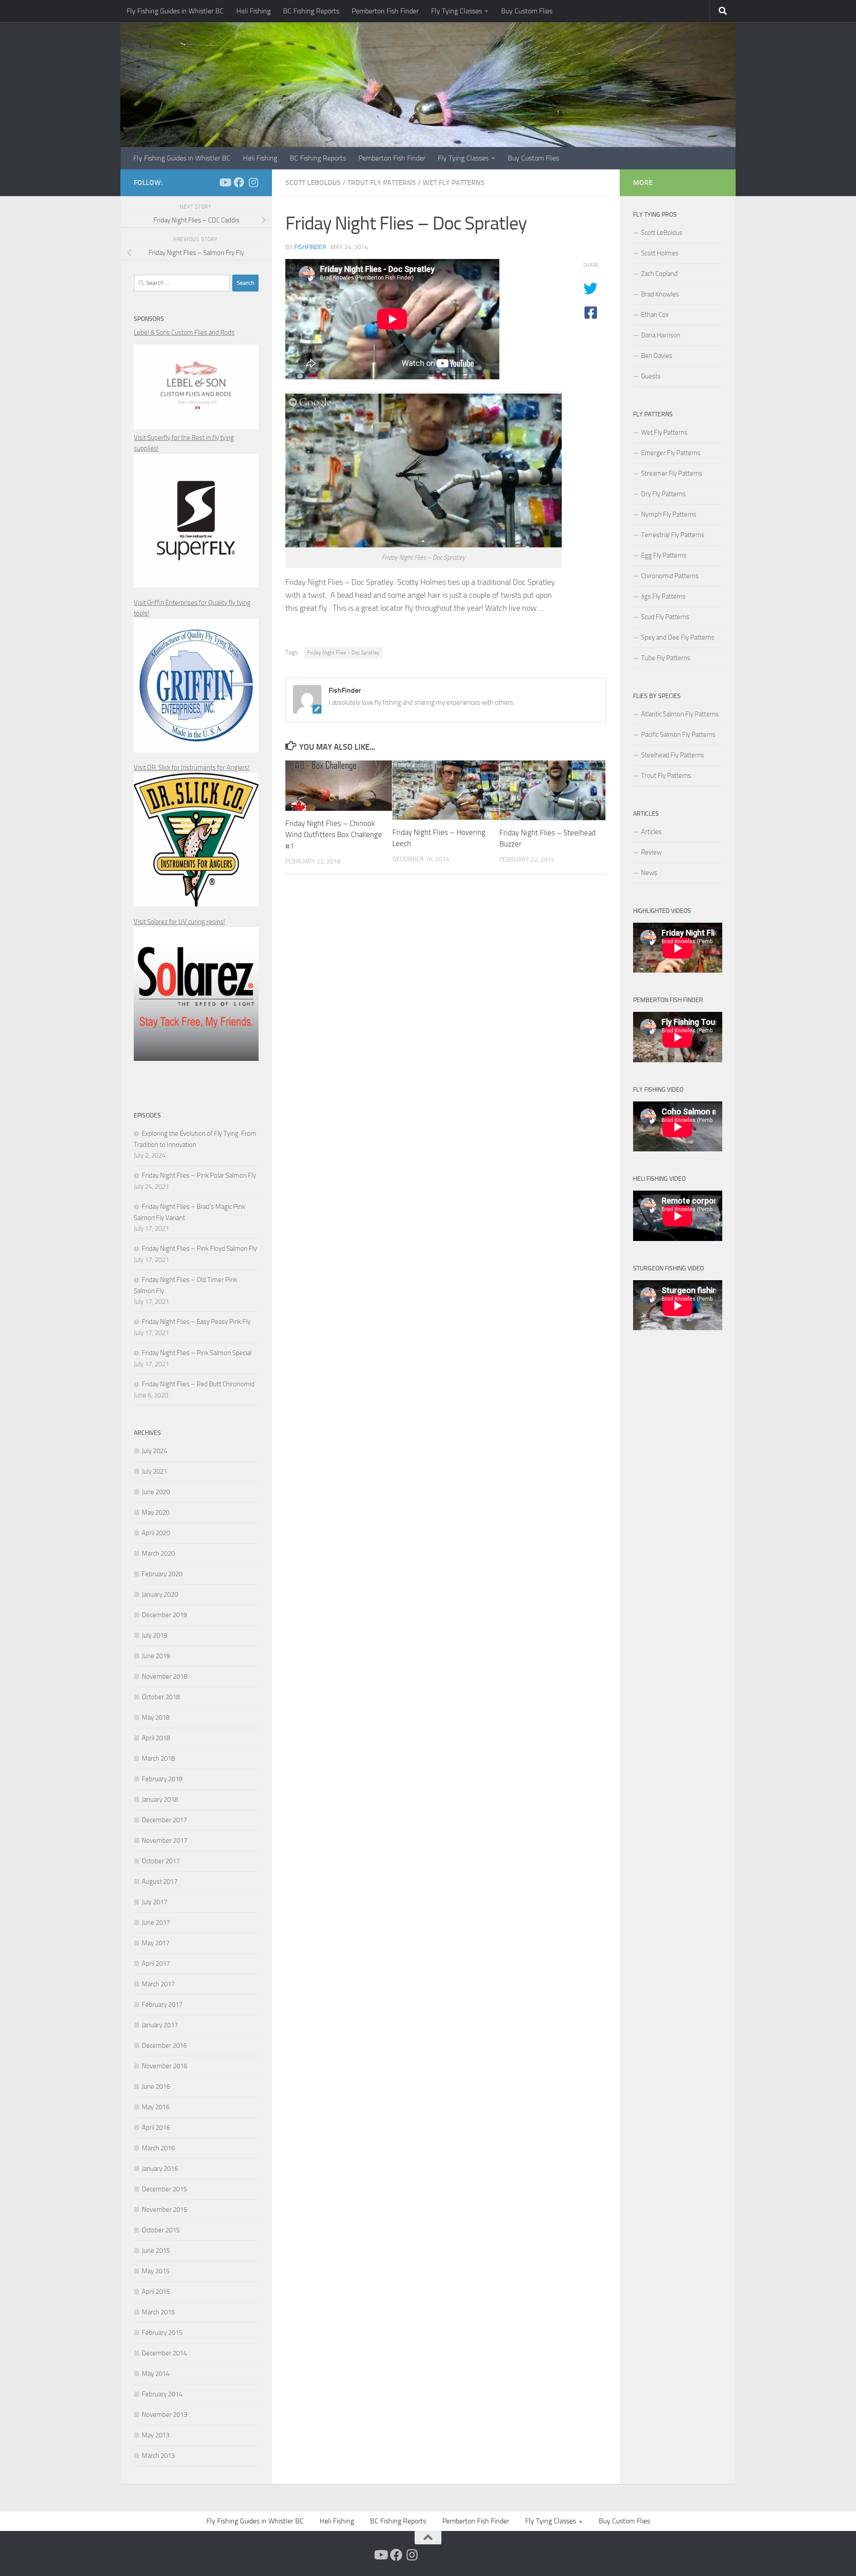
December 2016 (164, 2046)
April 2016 (156, 2128)
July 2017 (154, 1902)
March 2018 (158, 1758)
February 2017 (162, 2005)
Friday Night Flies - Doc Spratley (343, 653)
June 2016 (156, 2087)
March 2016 (158, 2148)
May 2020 (156, 1512)
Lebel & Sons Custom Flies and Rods (184, 333)
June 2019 (156, 1656)
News (649, 873)
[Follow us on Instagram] (253, 182)
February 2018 (162, 1779)
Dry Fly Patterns (663, 494)
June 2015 (156, 2251)
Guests (651, 376)
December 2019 (164, 1615)
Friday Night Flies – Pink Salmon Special (197, 1353)
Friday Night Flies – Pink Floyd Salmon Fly (199, 1249)
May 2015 (156, 2271)
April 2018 (156, 1738)
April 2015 (156, 2292)
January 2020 (160, 1594)
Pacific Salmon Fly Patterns (678, 735)
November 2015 (165, 2210)
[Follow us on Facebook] (239, 182)
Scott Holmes (660, 253)
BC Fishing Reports (311, 11)
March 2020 (158, 1553)
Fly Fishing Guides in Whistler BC (175, 11)
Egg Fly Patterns (664, 555)
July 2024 (154, 1451)
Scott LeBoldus (313, 183)
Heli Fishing (253, 11)
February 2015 (162, 2333)
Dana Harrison (661, 335)
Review (651, 852)
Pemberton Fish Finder (385, 11)
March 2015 (158, 2312)
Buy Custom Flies (527, 11)
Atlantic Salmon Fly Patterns (680, 714)
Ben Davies (657, 356)
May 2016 (156, 2107)
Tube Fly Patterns (666, 658)
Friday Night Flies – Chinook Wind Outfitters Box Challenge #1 (334, 835)
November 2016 (165, 2066)
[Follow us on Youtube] (225, 182)
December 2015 (164, 2189)
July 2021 (154, 1471)
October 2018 (161, 1697)
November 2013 (165, 2415)
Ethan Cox (655, 315)
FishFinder (310, 247)
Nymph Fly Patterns (669, 514)
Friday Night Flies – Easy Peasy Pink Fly (196, 1322)
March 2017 (158, 1984)
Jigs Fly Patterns (663, 596)
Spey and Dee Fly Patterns (678, 637)
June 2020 (156, 1492)
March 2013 (158, 2456)
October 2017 (161, 1861)
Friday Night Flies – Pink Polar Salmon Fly (199, 1175)
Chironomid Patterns (670, 576)
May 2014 (156, 2374)
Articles (651, 832)
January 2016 (160, 2169)
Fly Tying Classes (457, 11)
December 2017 (164, 1820)
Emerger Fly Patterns (671, 453)
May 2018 (156, 1717)
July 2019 (154, 1635)
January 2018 (160, 1800)
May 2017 (156, 1943)
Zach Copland (659, 274)
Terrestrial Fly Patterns (673, 535)
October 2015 (161, 2230)
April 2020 (156, 1533)
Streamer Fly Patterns (672, 473)
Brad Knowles (660, 294)
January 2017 (160, 2025)
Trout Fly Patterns (382, 183)
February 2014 (162, 2394)
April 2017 (156, 1964)
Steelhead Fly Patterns (673, 755)
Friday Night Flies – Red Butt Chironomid (198, 1384)
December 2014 (164, 2353)
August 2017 (160, 1882)
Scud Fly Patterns (665, 617)
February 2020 (162, 1574)
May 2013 (156, 2435)
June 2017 (156, 1923)
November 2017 (165, 1841)
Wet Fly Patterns (454, 183)
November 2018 (165, 1676)
